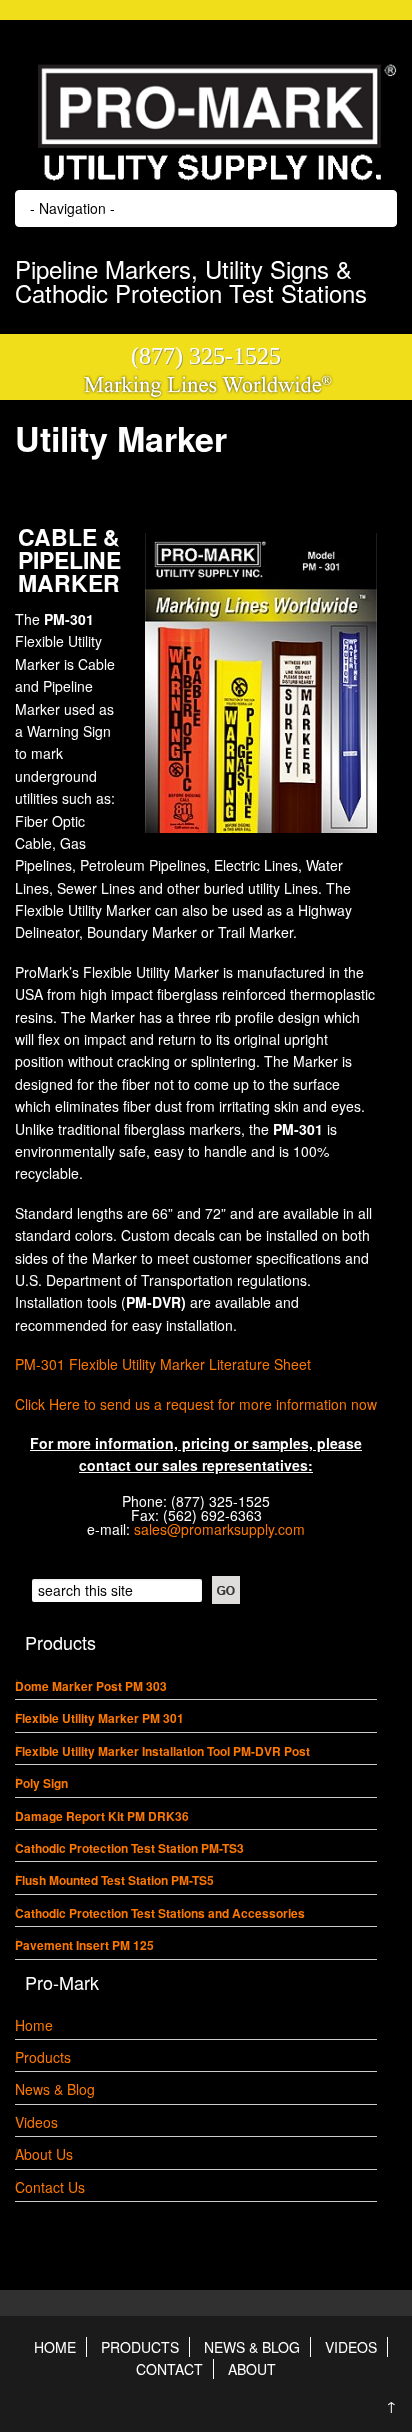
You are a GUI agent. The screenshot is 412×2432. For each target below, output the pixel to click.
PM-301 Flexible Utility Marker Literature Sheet (163, 1364)
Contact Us (50, 2187)
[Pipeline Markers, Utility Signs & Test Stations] (206, 175)
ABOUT (252, 2369)
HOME (55, 2347)
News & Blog (55, 2089)
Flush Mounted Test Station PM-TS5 (114, 1880)
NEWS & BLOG (252, 2347)
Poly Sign (41, 1783)
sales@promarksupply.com (219, 1529)
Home (34, 2025)
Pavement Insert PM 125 (84, 1945)
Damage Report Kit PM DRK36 (102, 1816)
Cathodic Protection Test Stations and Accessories (160, 1913)
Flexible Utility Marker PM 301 (99, 1718)
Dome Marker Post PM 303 (91, 1686)
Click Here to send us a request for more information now (196, 1404)
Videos (36, 2122)
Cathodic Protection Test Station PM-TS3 (129, 1848)
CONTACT (169, 2369)
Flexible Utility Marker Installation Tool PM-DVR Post (162, 1751)
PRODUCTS (140, 2347)
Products (43, 2057)
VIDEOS (351, 2347)
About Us (44, 2154)
